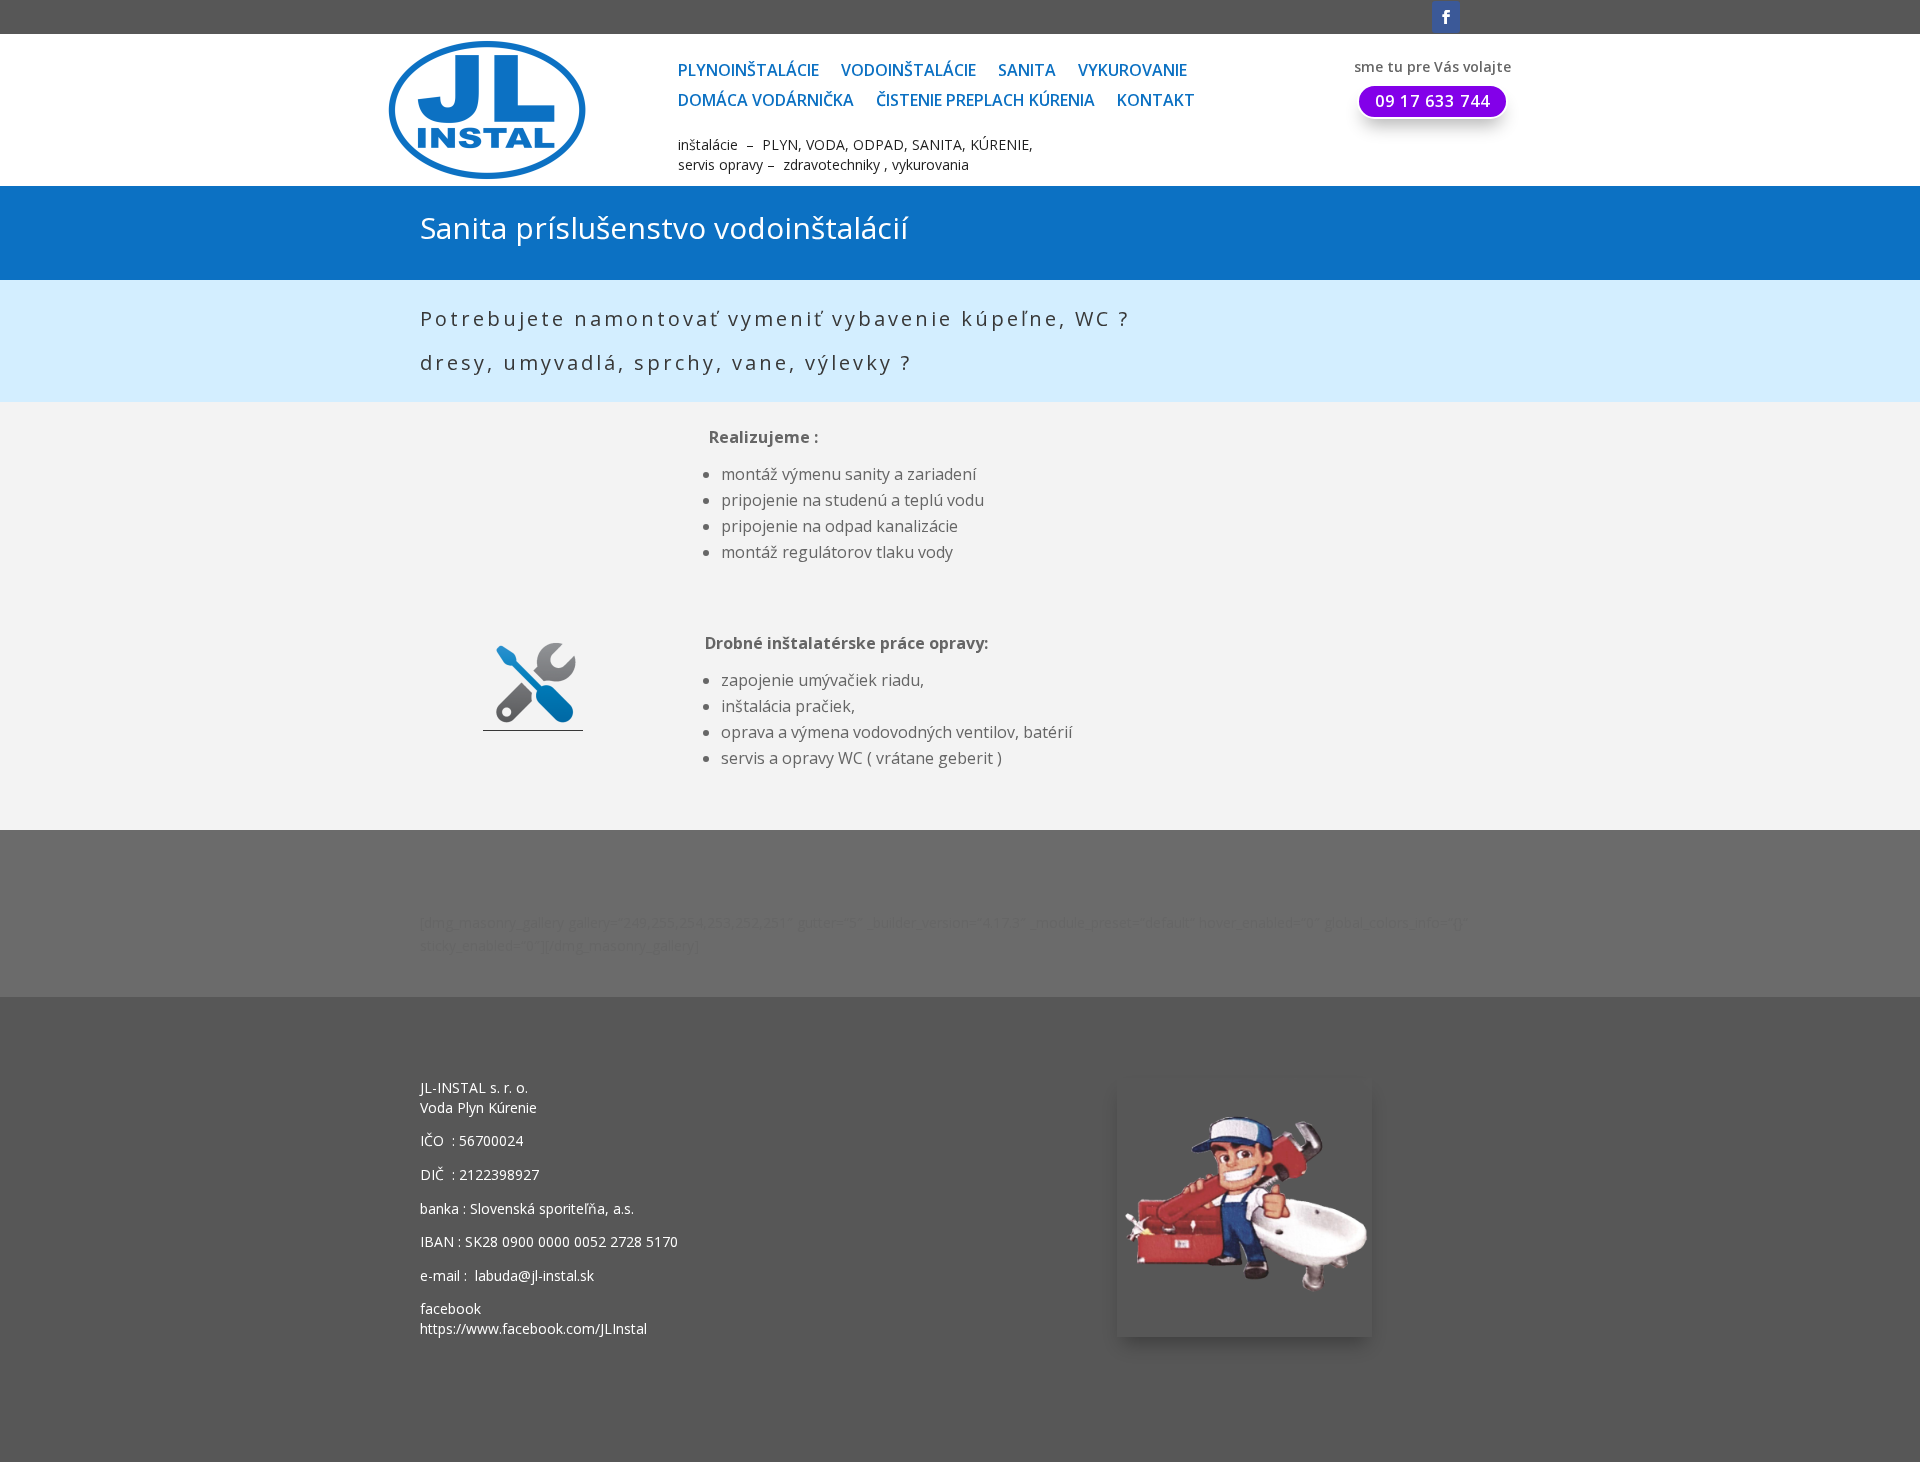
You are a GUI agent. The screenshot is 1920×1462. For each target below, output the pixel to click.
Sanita (1027, 72)
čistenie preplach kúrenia (985, 102)
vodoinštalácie (908, 72)
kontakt (1156, 102)
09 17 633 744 (1432, 101)
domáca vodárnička (766, 102)
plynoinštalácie (748, 72)
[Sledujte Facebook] (1446, 17)
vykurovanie (1132, 72)
